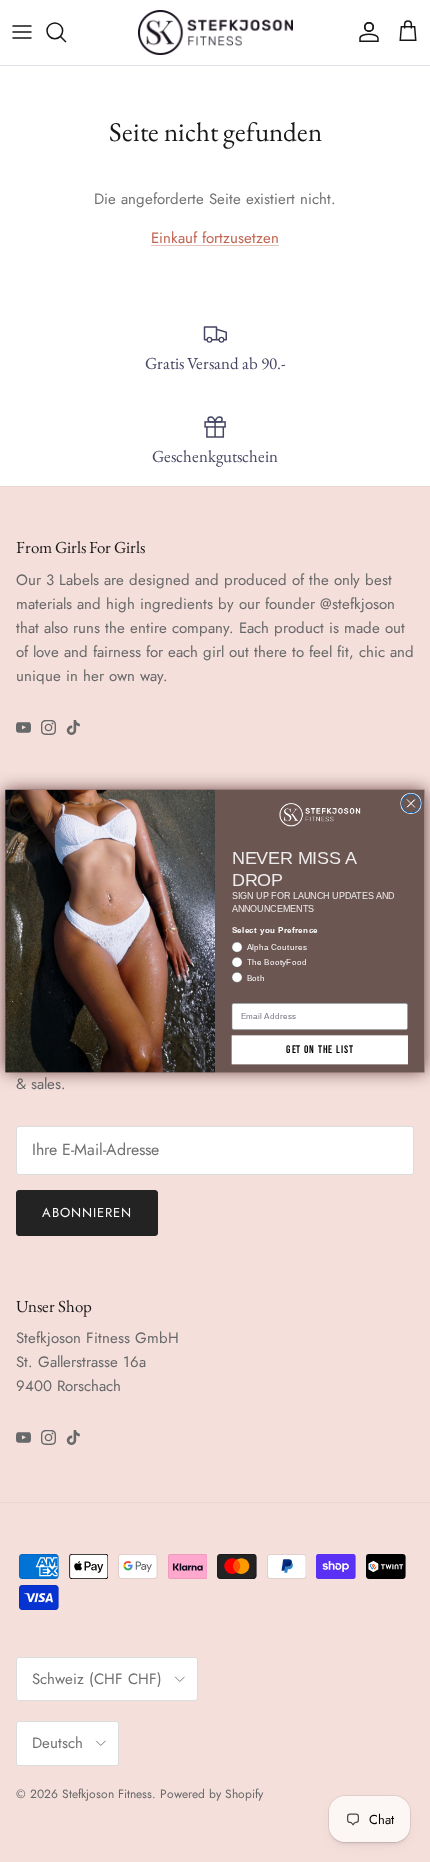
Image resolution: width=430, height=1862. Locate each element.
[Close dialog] (411, 803)
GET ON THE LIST (319, 1049)
